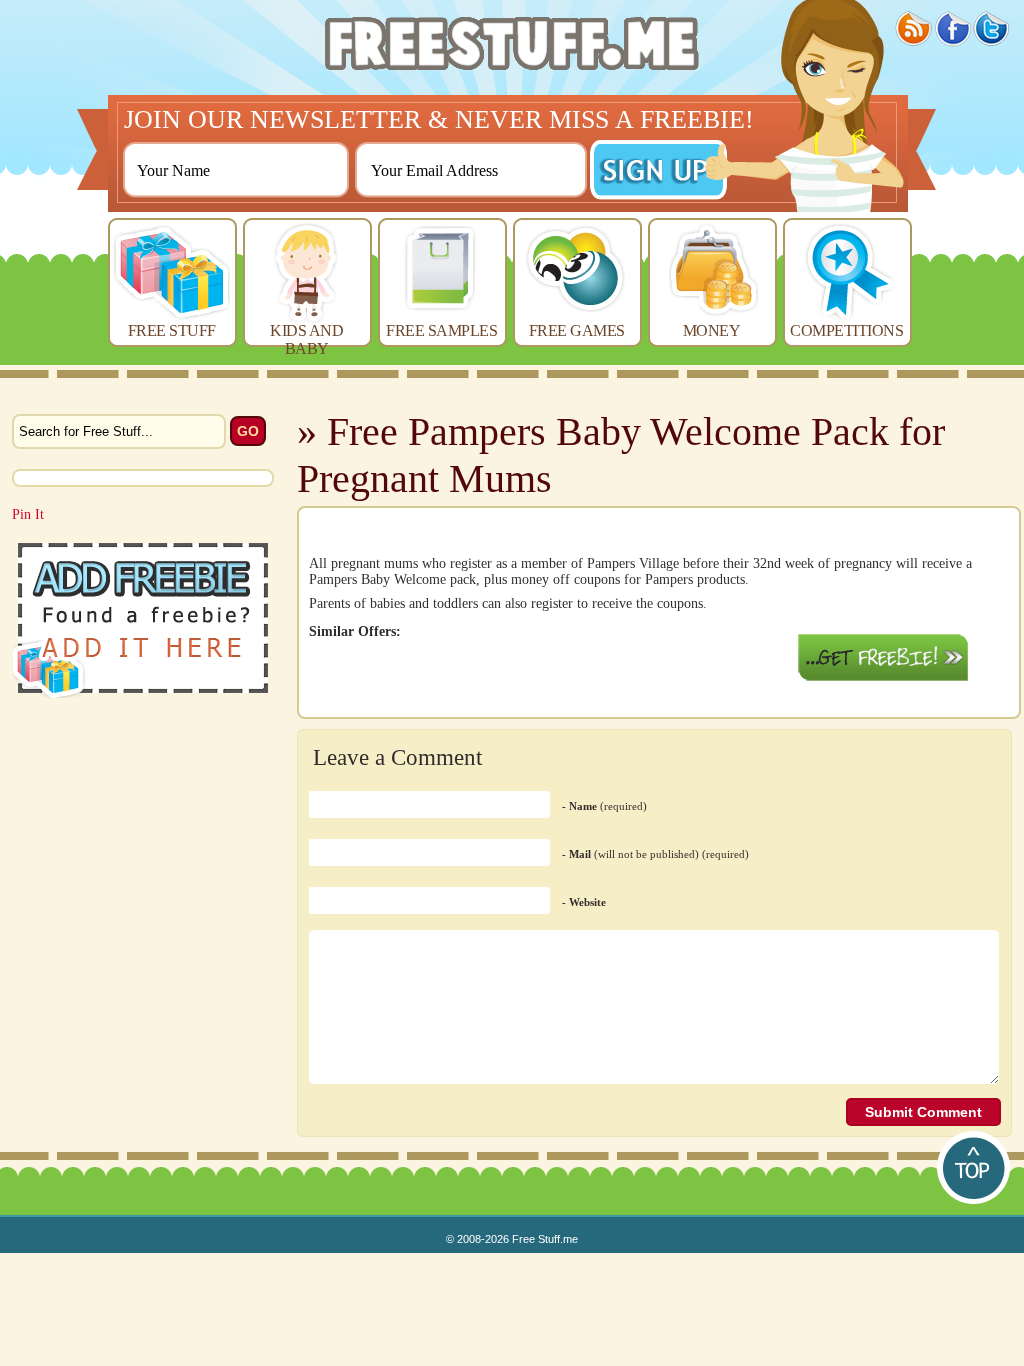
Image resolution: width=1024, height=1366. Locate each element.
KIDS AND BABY (306, 339)
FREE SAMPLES (441, 330)
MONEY (712, 330)
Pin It (28, 514)
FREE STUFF (172, 330)
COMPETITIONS (846, 330)
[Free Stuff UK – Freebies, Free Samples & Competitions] (512, 43)
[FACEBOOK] (950, 29)
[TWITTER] (989, 29)
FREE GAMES (577, 330)
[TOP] (974, 1170)
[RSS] (911, 29)
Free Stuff (536, 1239)
